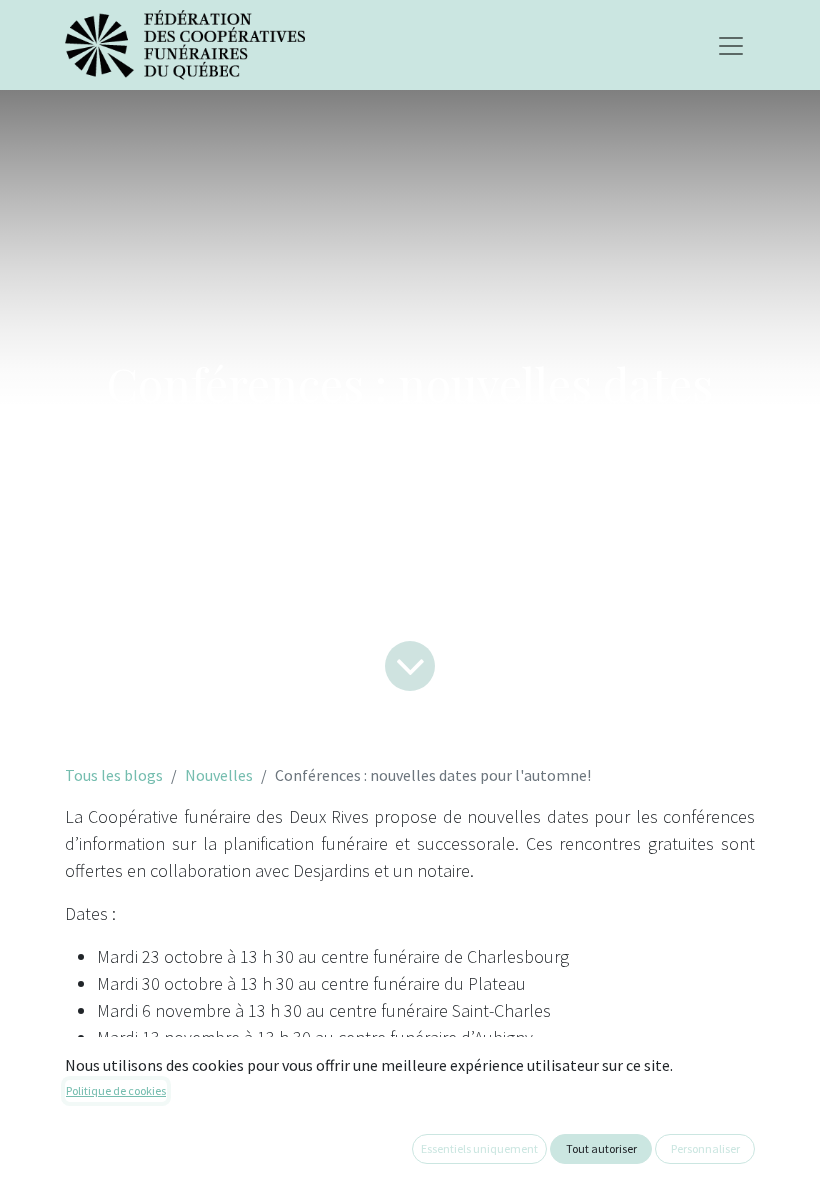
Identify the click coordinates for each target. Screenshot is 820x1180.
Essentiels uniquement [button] (479, 1148)
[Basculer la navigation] (731, 45)
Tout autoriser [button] (601, 1148)
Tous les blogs (114, 775)
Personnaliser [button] (705, 1148)
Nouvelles (219, 775)
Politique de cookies (116, 1090)
